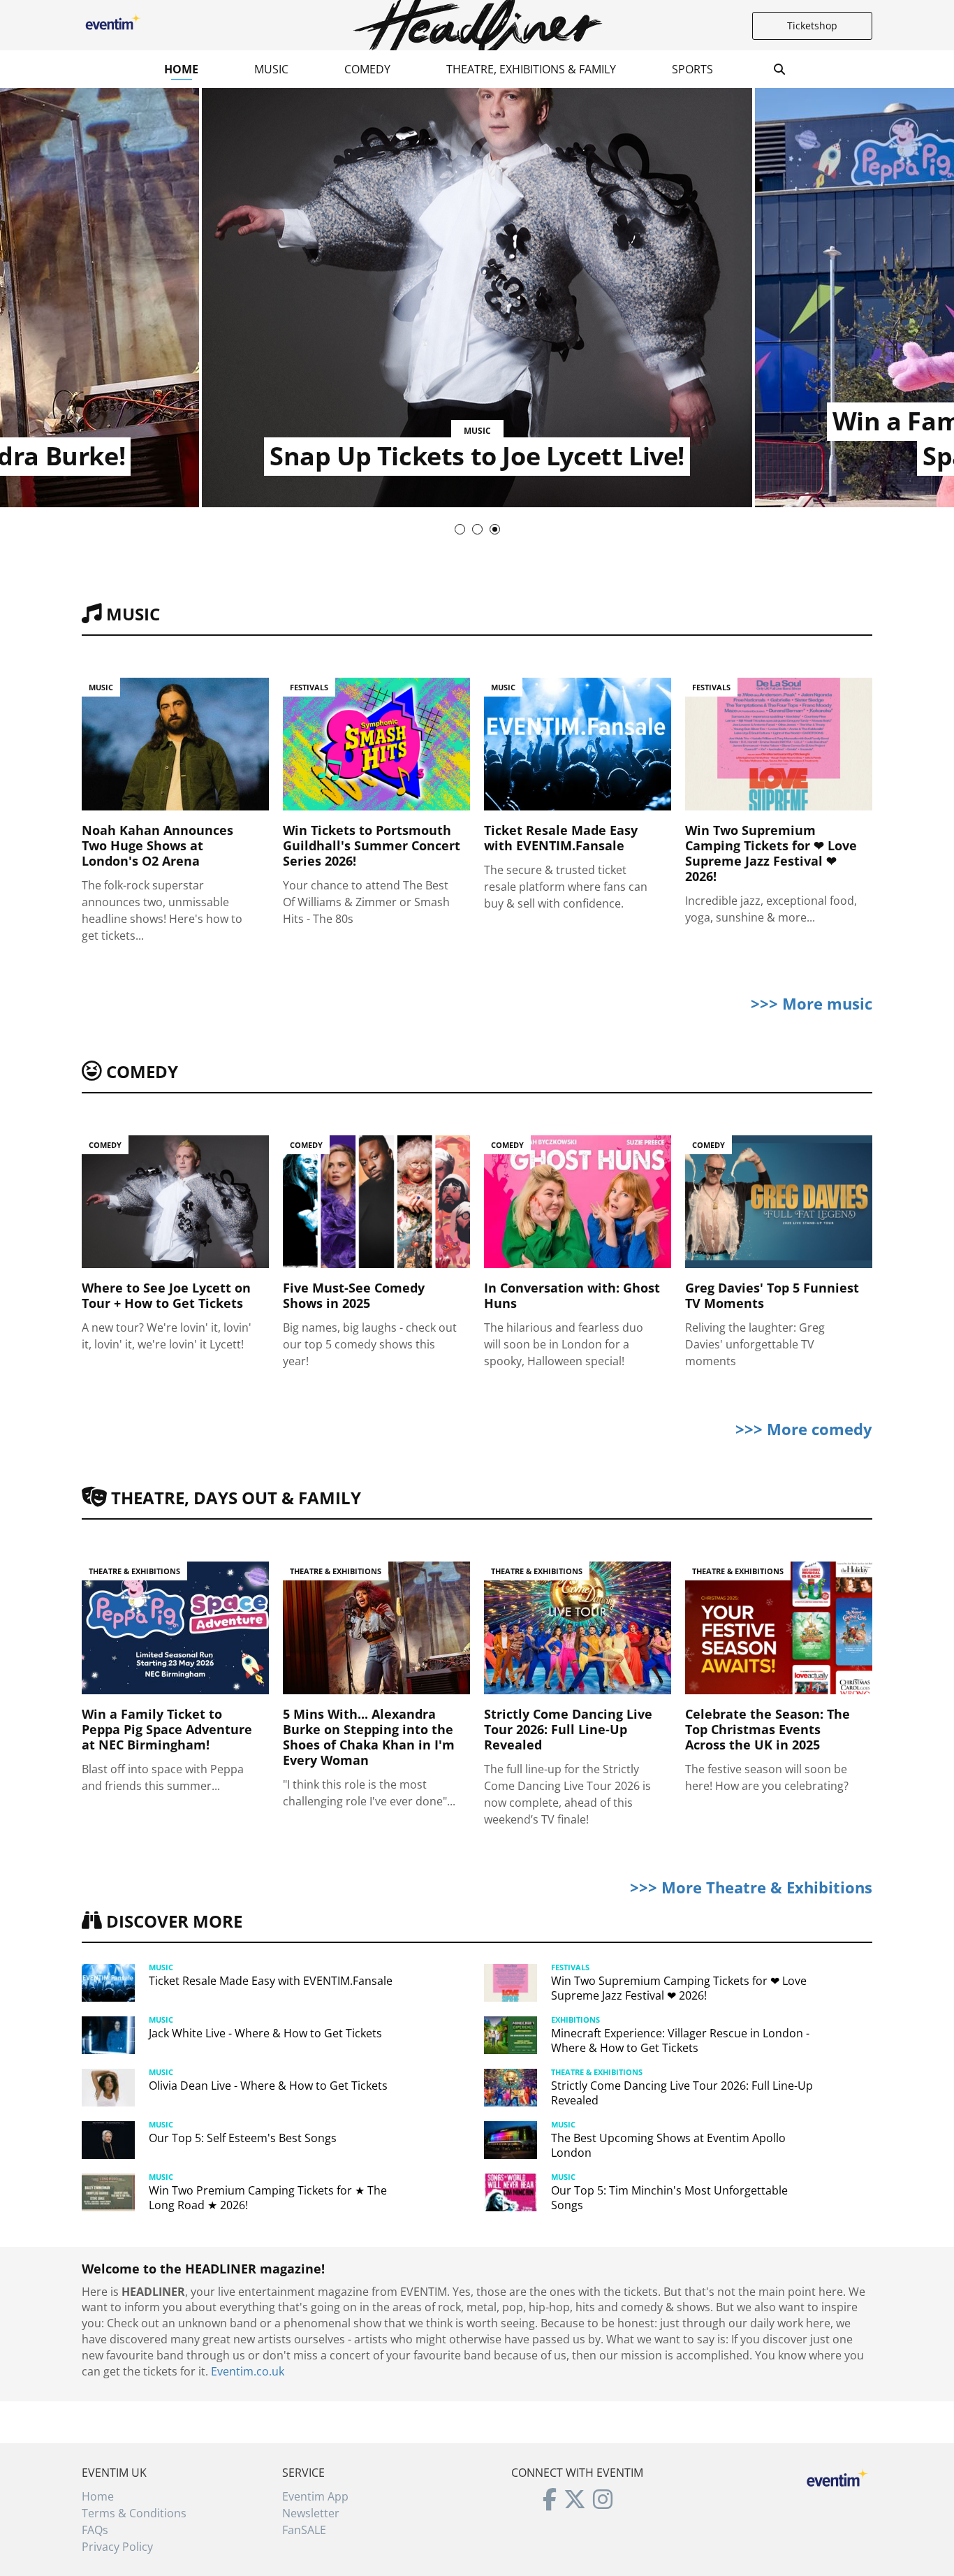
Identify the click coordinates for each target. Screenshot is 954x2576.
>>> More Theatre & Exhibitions (751, 1887)
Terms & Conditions (134, 2513)
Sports (692, 69)
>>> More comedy (804, 1429)
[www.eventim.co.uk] (837, 2476)
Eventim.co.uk (248, 2371)
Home (181, 69)
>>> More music (812, 1003)
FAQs (95, 2530)
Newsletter (311, 2513)
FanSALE (304, 2530)
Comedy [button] (367, 69)
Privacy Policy (117, 2547)
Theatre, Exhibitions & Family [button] (531, 69)
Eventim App (315, 2496)
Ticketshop (812, 26)
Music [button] (271, 69)
